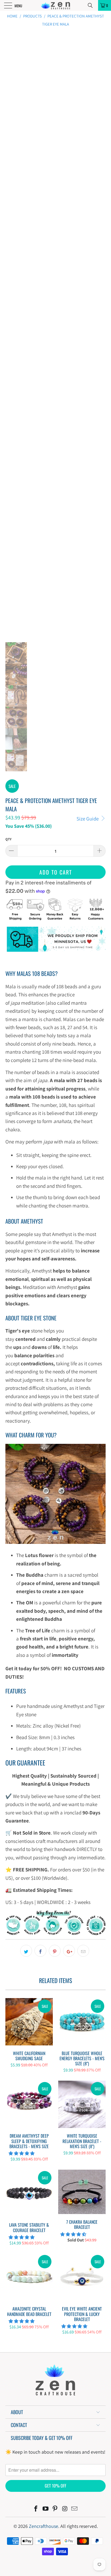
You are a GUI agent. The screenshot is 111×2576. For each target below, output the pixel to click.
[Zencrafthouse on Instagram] (65, 2509)
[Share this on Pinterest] (55, 1951)
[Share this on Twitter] (26, 1951)
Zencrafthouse (44, 2526)
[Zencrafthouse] (55, 5)
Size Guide (88, 819)
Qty (8, 839)
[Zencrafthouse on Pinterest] (55, 2509)
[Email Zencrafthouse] (75, 2509)
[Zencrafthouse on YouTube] (46, 2509)
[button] (22, 2153)
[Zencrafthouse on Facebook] (36, 2509)
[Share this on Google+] (69, 1951)
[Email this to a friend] (83, 1951)
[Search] (92, 5)
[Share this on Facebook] (40, 1951)
